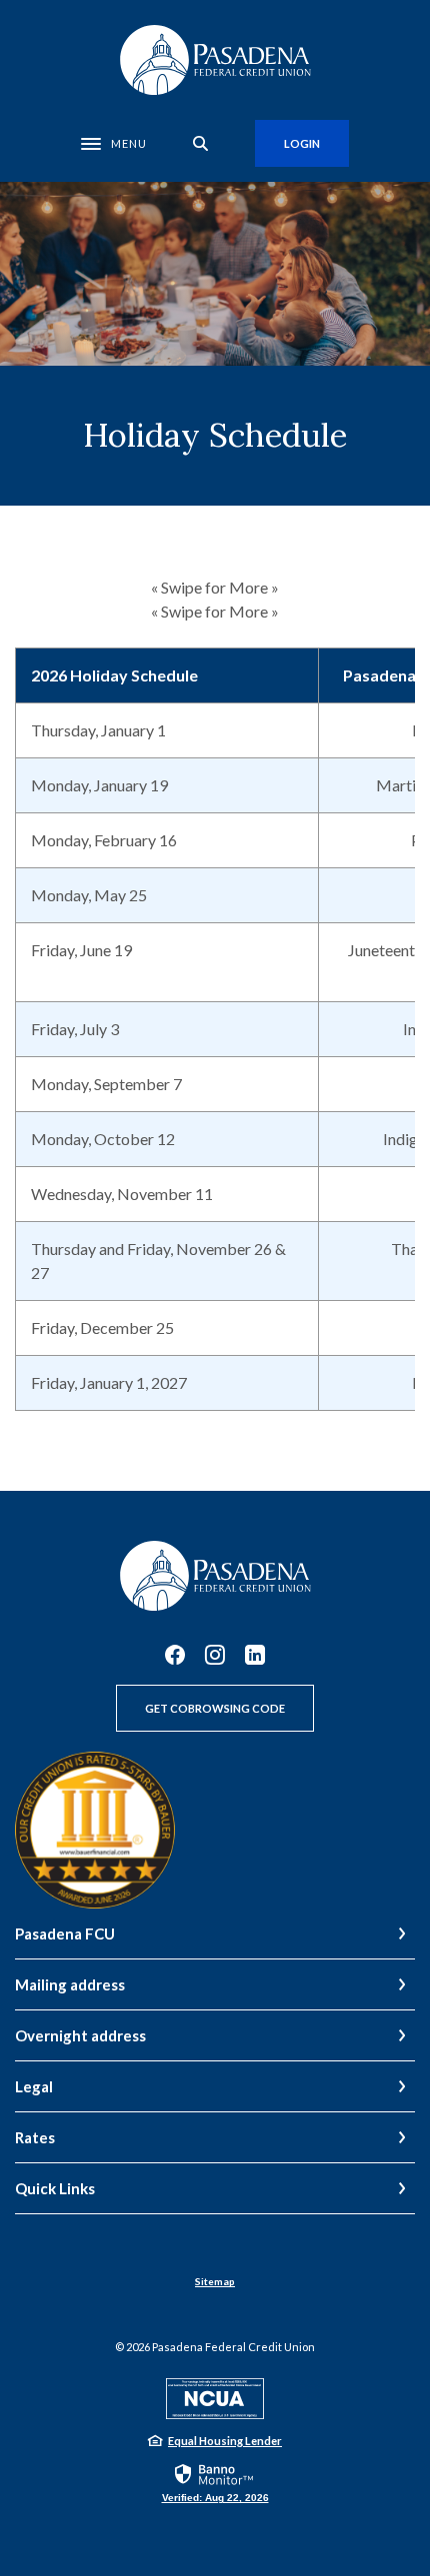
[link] (215, 2482)
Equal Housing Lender (225, 2441)
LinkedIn (255, 1655)
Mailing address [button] (70, 1984)
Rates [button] (35, 2137)
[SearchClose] (201, 143)
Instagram (215, 1655)
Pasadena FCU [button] (65, 1933)
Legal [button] (34, 2086)
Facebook (175, 1655)
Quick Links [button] (55, 2188)
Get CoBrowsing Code (215, 1708)
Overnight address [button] (80, 2035)
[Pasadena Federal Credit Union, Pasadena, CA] (215, 60)
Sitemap (215, 2281)
